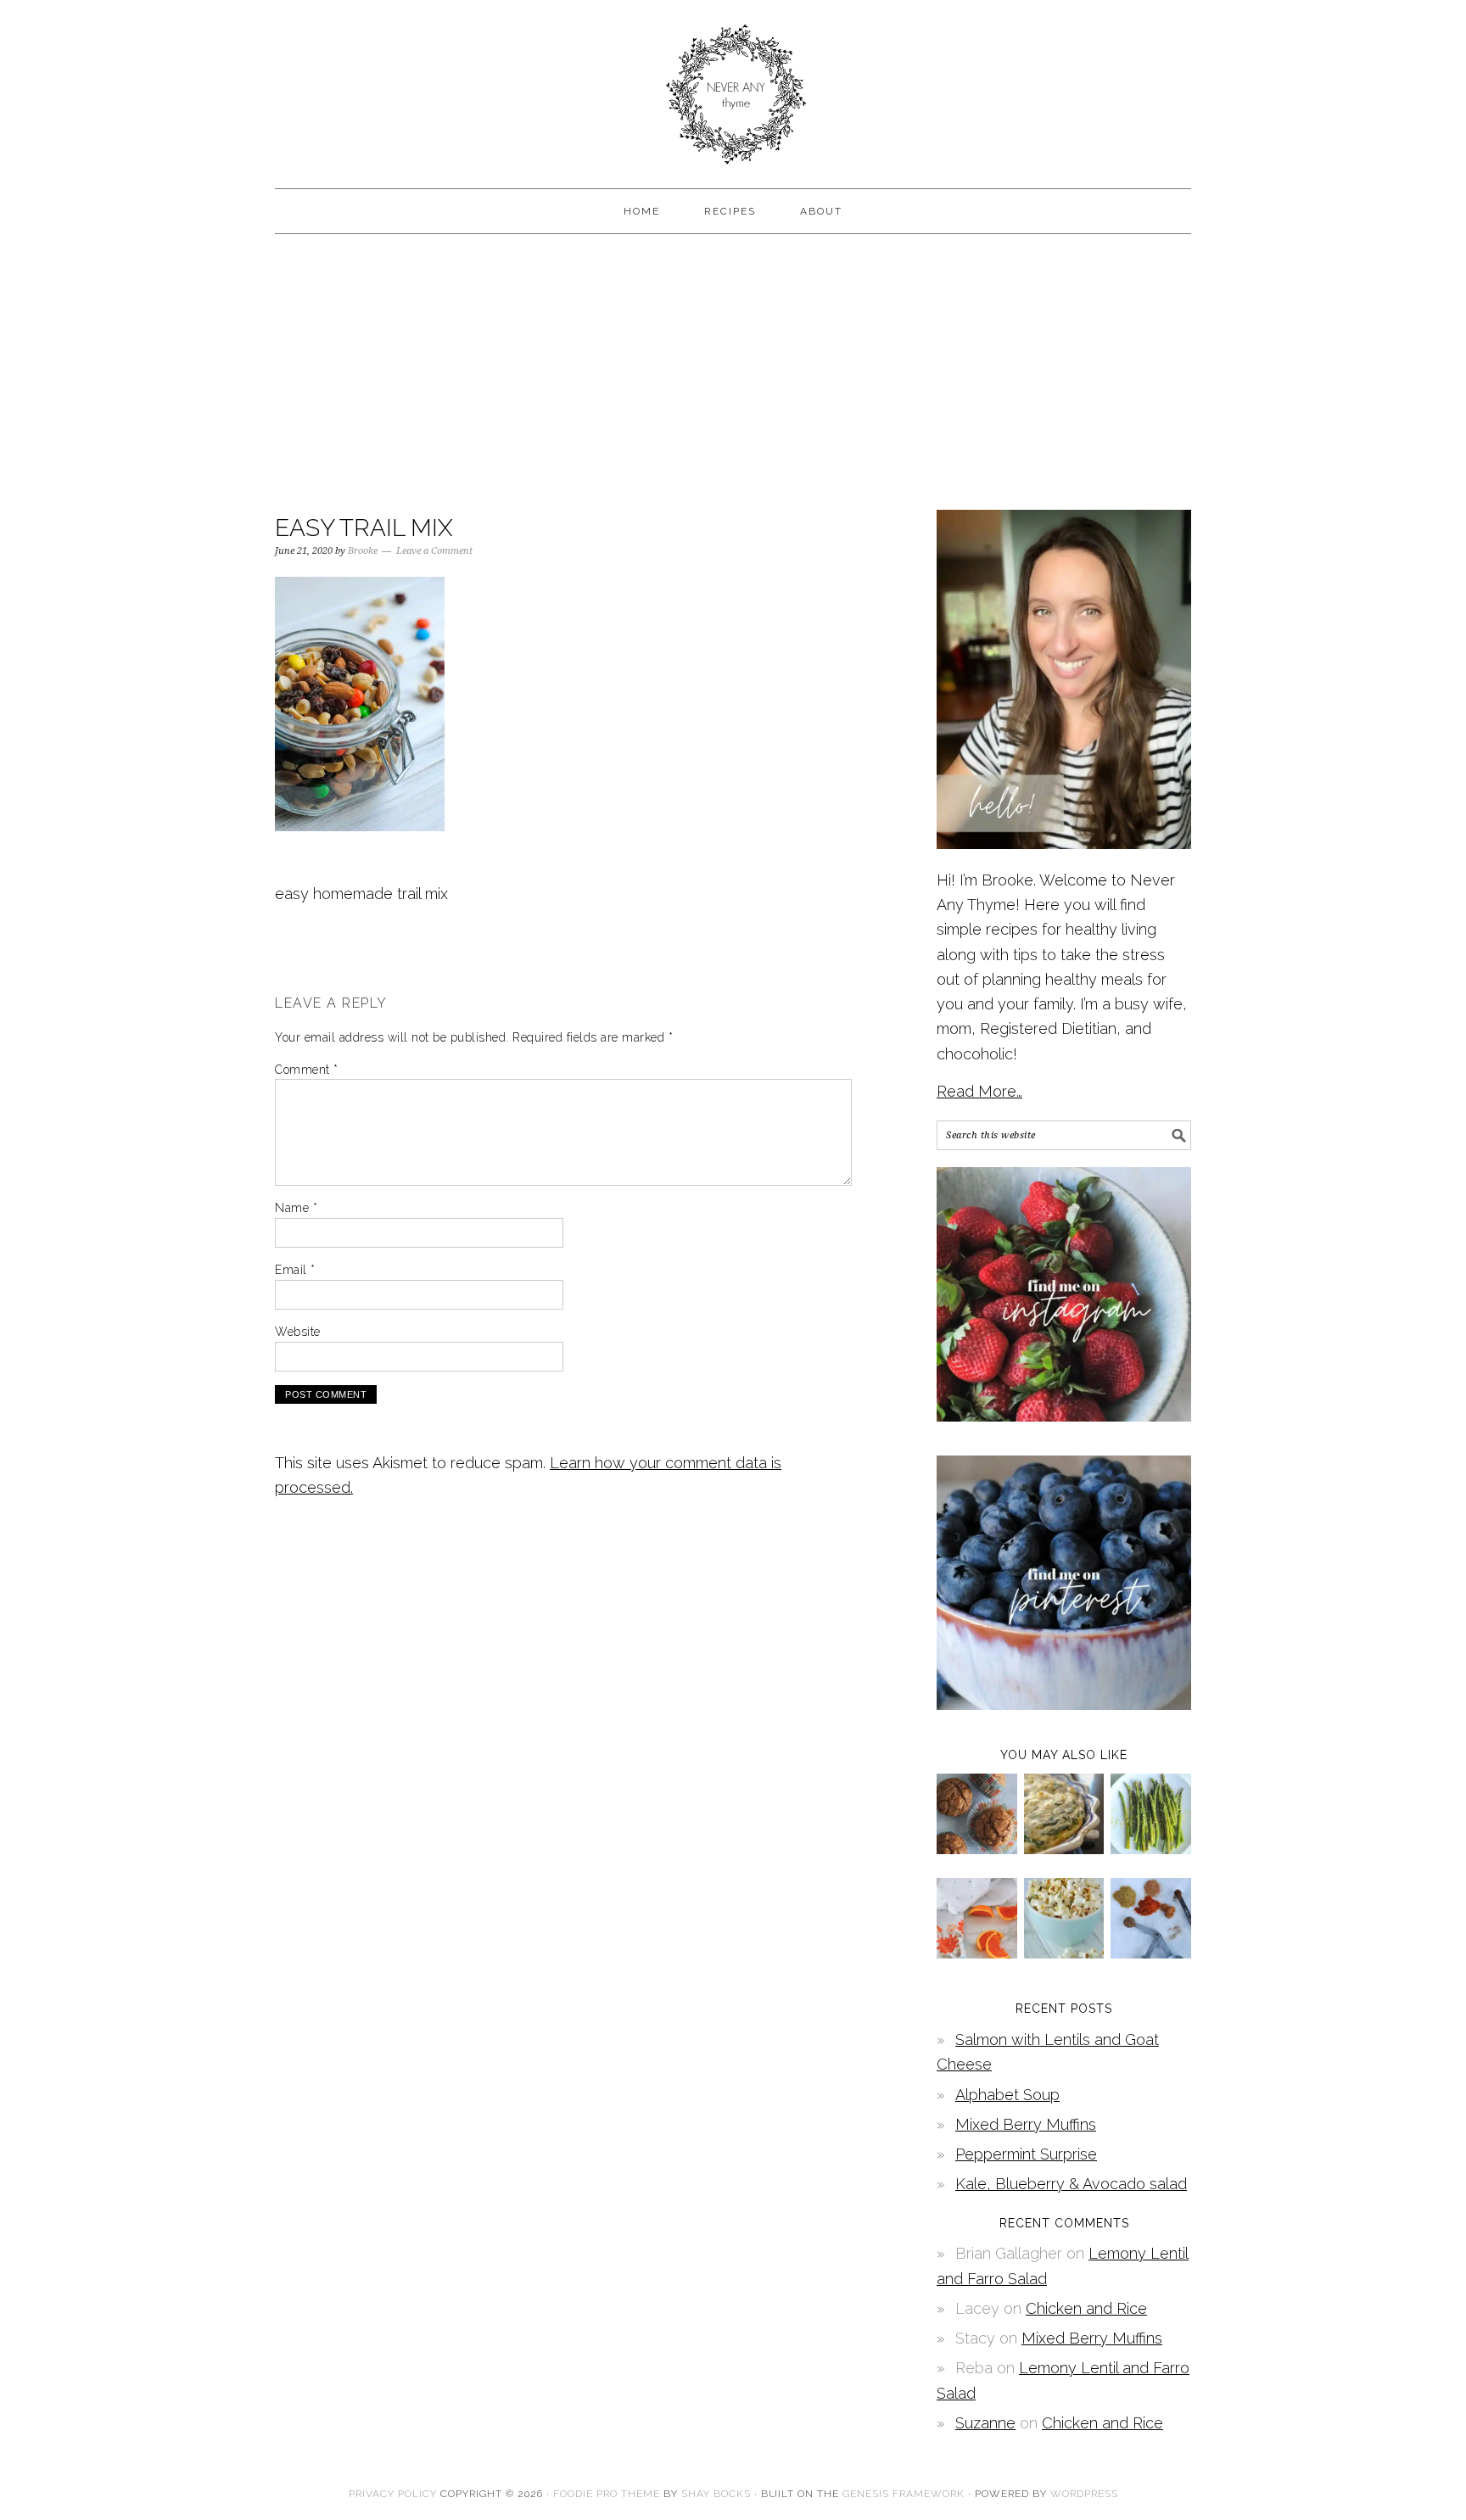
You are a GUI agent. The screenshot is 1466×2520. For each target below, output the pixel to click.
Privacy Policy (393, 2494)
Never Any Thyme (733, 87)
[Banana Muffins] (977, 1849)
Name (296, 1208)
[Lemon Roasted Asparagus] (1151, 1849)
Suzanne (985, 2423)
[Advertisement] (733, 370)
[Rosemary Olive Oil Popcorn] (1064, 1953)
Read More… (979, 1091)
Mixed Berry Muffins (1026, 2124)
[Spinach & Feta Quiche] (1064, 1849)
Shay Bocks (716, 2494)
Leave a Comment (434, 551)
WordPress (1084, 2494)
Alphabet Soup (1007, 2095)
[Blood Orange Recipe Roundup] (977, 1953)
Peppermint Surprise (1026, 2154)
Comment (307, 1070)
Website (298, 1332)
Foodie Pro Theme (607, 2494)
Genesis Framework (904, 2494)
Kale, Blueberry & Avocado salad (1071, 2184)
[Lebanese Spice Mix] (1151, 1953)
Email (295, 1270)
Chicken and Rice (1086, 2308)
